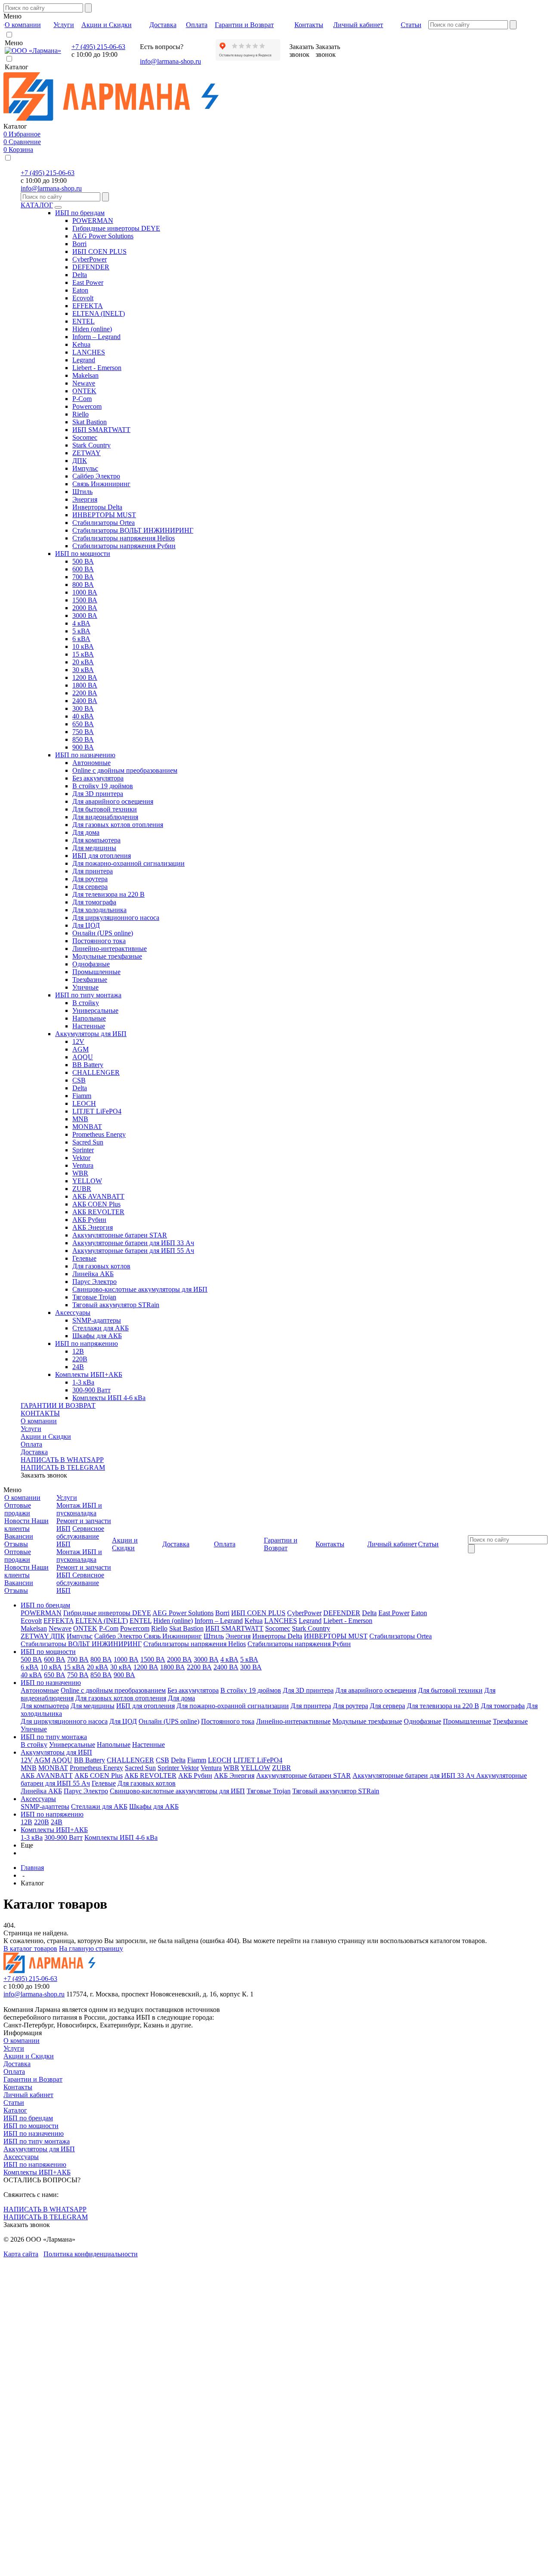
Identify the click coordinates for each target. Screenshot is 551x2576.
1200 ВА (85, 677)
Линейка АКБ (93, 1274)
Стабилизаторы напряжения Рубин (124, 546)
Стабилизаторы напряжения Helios (124, 538)
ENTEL (84, 321)
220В (80, 1359)
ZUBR (82, 1189)
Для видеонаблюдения (105, 817)
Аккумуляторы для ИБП (91, 1034)
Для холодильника (99, 910)
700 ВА (83, 577)
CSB (79, 1080)
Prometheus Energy (99, 1134)
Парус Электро (94, 1282)
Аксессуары (73, 1313)
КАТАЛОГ (37, 205)
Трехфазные (90, 979)
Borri (79, 244)
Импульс (85, 468)
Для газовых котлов (101, 1266)
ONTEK (84, 391)
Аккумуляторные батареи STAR (120, 1235)
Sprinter (83, 1150)
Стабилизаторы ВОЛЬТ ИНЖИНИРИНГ (133, 530)
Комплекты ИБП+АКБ (89, 1374)
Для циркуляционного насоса (116, 918)
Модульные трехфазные (107, 956)
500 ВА (83, 561)
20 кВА (83, 662)
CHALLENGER (96, 1072)
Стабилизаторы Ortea (104, 523)
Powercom (87, 406)
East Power (88, 282)
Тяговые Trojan (94, 1297)
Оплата (31, 1444)
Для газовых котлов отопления (118, 825)
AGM (80, 1049)
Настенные (89, 1026)
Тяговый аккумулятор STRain (116, 1305)
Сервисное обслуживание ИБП (80, 1536)
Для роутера (90, 879)
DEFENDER (91, 267)
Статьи (14, 2102)
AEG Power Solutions (103, 236)
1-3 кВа (83, 1382)
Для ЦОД (86, 925)
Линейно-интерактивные (110, 949)
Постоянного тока (99, 941)
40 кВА (83, 716)
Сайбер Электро (96, 476)
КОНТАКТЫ (40, 1413)
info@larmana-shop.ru (170, 61)
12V (78, 1041)
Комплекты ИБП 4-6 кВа (109, 1398)
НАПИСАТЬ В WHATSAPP (62, 1460)
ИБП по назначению (85, 755)
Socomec (85, 437)
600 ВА (83, 569)
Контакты (18, 2087)
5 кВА (81, 631)
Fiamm (82, 1096)
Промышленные (96, 972)
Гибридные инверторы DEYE (116, 228)
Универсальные (95, 1010)
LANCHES (89, 352)
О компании (39, 1421)
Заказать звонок (44, 1475)
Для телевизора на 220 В (108, 894)
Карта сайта (21, 2254)
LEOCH (84, 1103)
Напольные (89, 1018)
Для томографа (94, 902)
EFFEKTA (88, 306)
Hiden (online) (92, 329)
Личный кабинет (28, 2095)
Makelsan (85, 375)
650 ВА (83, 724)
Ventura (83, 1165)
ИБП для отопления (102, 856)
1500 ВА (85, 600)
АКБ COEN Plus (96, 1204)
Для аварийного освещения (113, 801)
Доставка (34, 1452)
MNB (80, 1119)
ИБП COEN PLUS (99, 251)
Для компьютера (96, 840)
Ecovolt (83, 298)
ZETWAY (87, 453)
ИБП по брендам (80, 213)
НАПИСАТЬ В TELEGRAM (63, 1467)
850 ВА (83, 739)
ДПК (80, 461)
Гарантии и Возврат (33, 2079)
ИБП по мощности (83, 554)
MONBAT (87, 1127)
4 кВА (81, 623)
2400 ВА (85, 701)
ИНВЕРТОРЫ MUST (104, 515)
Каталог (15, 2110)
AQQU (83, 1057)
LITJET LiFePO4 (97, 1111)
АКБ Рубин (89, 1220)
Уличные (85, 987)
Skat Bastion (90, 422)
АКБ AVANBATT (98, 1196)
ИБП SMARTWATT (101, 430)
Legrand (84, 360)
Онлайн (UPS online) (103, 933)
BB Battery (88, 1065)
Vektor (81, 1158)
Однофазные (91, 964)
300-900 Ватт (91, 1390)
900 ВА (83, 747)
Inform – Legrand (96, 337)
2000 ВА (85, 608)
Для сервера (90, 887)
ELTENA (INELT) (99, 313)
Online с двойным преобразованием (125, 770)
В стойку (86, 1003)
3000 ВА (85, 615)
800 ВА (83, 585)
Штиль (82, 492)
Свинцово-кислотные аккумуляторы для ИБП (140, 1289)
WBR (80, 1173)
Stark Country (91, 445)
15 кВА (83, 654)
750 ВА (83, 732)
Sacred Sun (88, 1142)
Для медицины (94, 848)
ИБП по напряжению (87, 1344)
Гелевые (84, 1258)
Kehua (81, 344)
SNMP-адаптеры (97, 1320)
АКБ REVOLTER (98, 1212)
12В (78, 1351)
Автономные (91, 763)
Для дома (86, 832)
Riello (80, 414)
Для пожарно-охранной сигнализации (128, 863)
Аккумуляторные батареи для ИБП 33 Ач (133, 1243)
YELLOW (87, 1181)
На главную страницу (91, 1948)
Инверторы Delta (97, 507)
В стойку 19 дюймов (103, 786)
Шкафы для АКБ (97, 1336)
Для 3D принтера (98, 794)
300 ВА (83, 708)
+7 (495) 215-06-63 (98, 47)
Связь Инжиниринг (101, 484)
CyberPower (90, 259)
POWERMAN (93, 221)
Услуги (31, 1429)
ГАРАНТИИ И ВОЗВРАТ (58, 1405)
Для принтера (93, 871)
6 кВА (81, 639)
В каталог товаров (30, 1948)
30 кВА (83, 670)
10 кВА (83, 646)
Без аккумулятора (98, 778)
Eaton (80, 290)
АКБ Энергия (93, 1227)
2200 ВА (85, 693)
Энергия (85, 499)
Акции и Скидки (46, 1436)
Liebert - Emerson (97, 368)
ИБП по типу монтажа (88, 995)
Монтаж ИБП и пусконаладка (79, 1509)
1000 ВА (85, 592)
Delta (80, 275)
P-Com (82, 399)
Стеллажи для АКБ (101, 1328)
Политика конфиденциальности (91, 2254)
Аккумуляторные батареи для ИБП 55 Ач (133, 1251)
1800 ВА (85, 685)
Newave (84, 383)
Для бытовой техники (105, 809)
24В (78, 1367)
